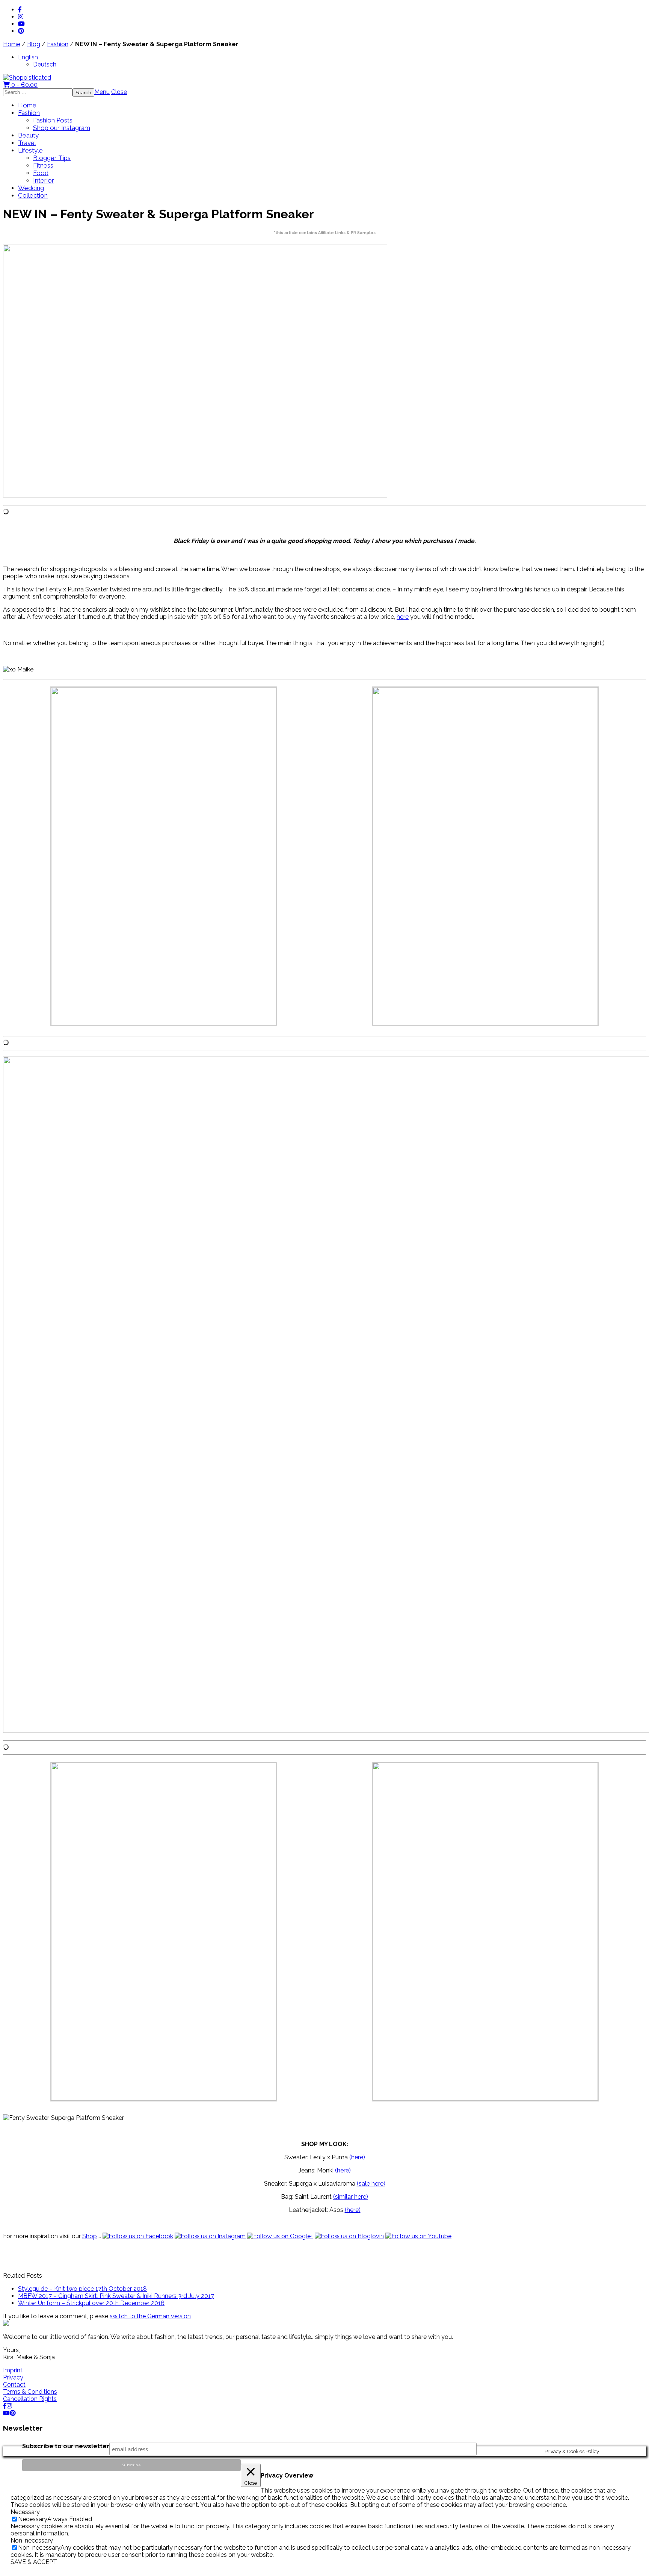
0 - (24, 85)
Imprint (13, 2370)
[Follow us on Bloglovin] (349, 2236)
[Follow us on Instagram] (210, 2236)
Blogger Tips (52, 158)
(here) (357, 2157)
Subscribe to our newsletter (66, 2446)
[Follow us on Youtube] (418, 2236)
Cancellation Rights (30, 2399)
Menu (102, 92)
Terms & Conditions (30, 2392)
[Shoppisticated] (27, 78)
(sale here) (371, 2184)
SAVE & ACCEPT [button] (34, 2562)
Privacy (13, 2377)
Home (12, 44)
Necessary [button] (25, 2512)
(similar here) (351, 2197)
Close (119, 92)
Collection (33, 195)
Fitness (43, 165)
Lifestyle (30, 150)
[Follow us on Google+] (280, 2236)
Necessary (33, 2519)
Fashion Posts (53, 120)
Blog (34, 44)
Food (41, 173)
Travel (27, 143)
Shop (90, 2236)
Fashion (58, 44)
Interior (44, 180)
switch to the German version (150, 2316)
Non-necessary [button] (32, 2540)
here (403, 617)
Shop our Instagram (62, 128)
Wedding (31, 188)
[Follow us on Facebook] (138, 2236)
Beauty (28, 135)
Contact (14, 2385)
